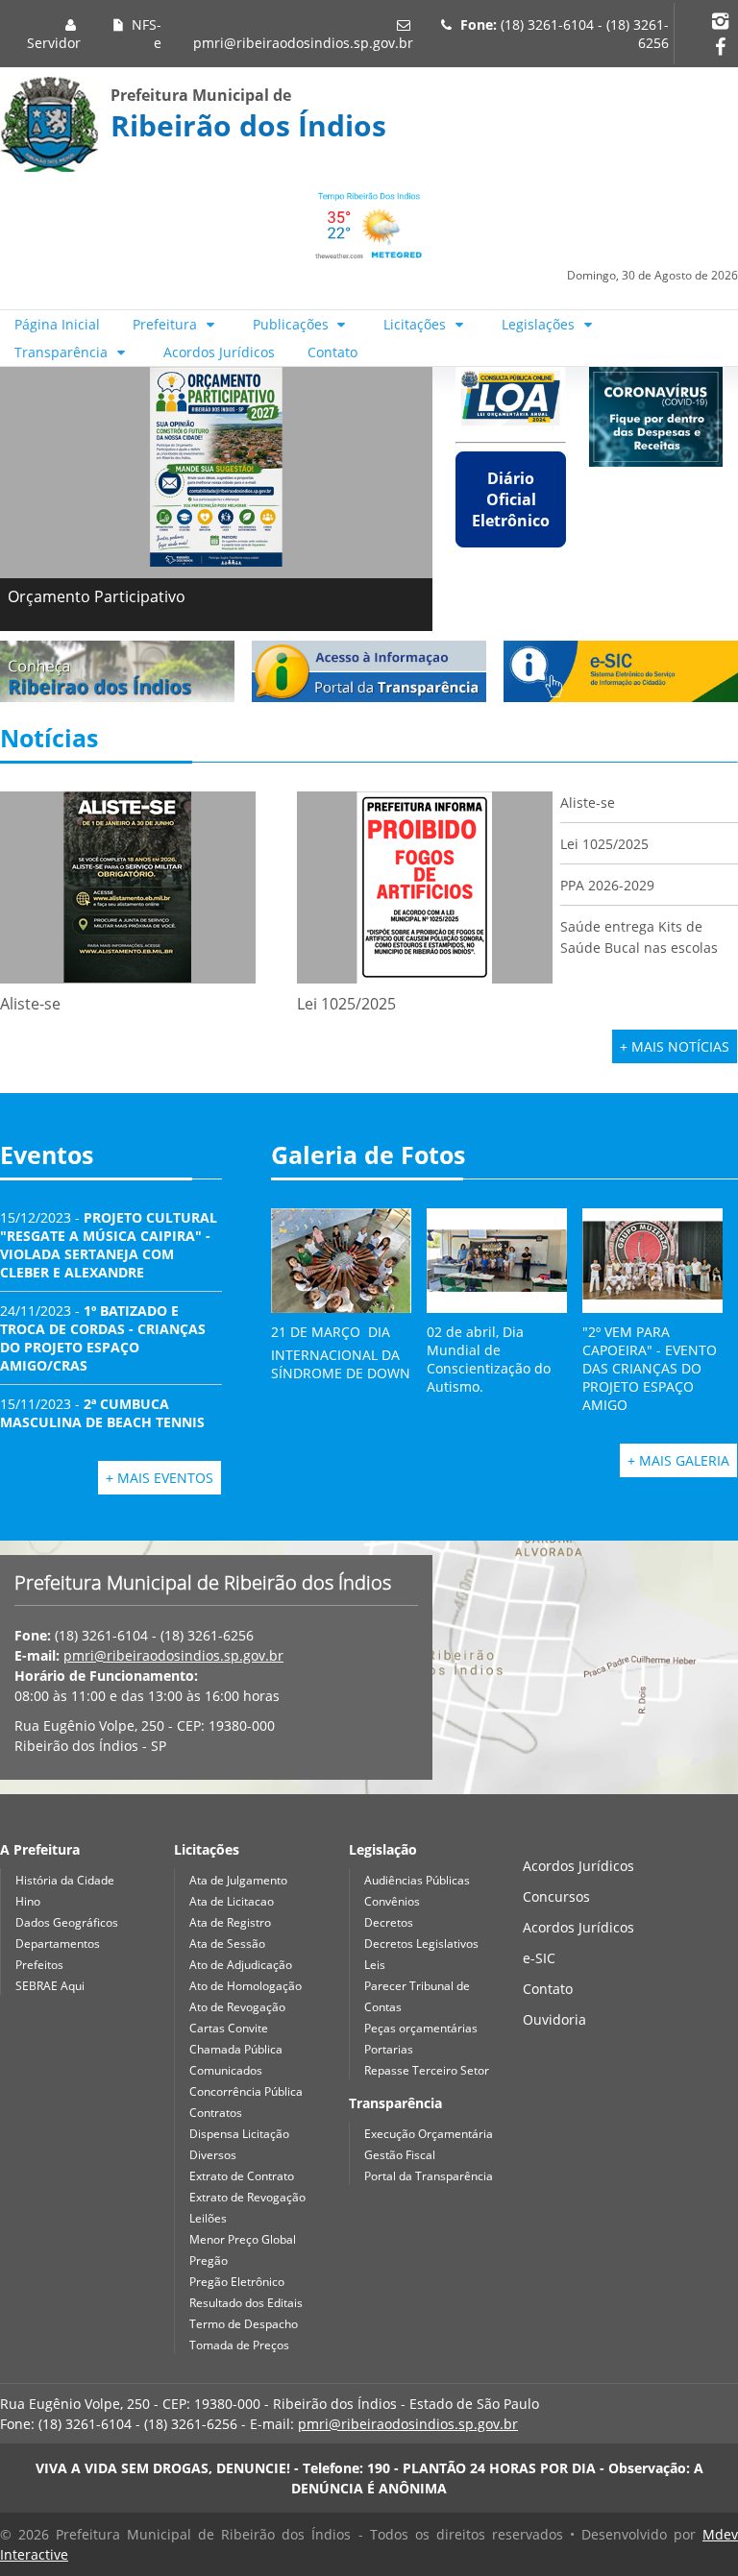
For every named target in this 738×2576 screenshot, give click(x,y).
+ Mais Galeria (678, 1460)
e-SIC (539, 1958)
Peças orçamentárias (421, 2028)
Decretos (389, 1922)
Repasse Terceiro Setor (427, 2070)
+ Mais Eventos (160, 1478)
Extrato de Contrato (242, 2176)
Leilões (208, 2218)
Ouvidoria (554, 2019)
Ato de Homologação (246, 1986)
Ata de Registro (230, 1922)
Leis (375, 1965)
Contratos (216, 2113)
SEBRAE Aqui (50, 1986)
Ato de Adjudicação (241, 1965)
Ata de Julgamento (238, 1880)
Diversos (213, 2155)
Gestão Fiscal (400, 2155)
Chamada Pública (236, 2049)
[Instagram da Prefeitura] (720, 21)
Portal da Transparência (429, 2176)
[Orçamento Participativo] (216, 467)
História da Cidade (65, 1880)
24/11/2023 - (103, 1338)
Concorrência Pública (246, 2091)
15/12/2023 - (109, 1245)
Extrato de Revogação (247, 2197)
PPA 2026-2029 (607, 885)
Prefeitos (39, 1965)
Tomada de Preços (239, 2345)
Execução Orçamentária (429, 2134)
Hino (28, 1901)
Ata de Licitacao (232, 1901)
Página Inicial (57, 324)
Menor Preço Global (243, 2239)
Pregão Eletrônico (237, 2282)
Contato (332, 352)
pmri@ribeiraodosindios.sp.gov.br (303, 43)
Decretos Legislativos (421, 1944)
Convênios (392, 1901)
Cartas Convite (229, 2028)
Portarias (389, 2049)
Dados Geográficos (67, 1922)
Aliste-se (588, 802)
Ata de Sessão (227, 1944)
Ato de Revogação (237, 2007)
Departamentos (58, 1944)
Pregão (209, 2260)
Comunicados (226, 2070)
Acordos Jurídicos (219, 352)
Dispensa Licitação (239, 2134)
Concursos (556, 1896)
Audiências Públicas (417, 1880)
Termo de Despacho (244, 2324)
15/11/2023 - (102, 1413)
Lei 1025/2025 (604, 844)
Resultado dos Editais (246, 2303)
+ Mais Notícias (675, 1046)
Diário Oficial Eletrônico (511, 499)
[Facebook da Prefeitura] (720, 47)
